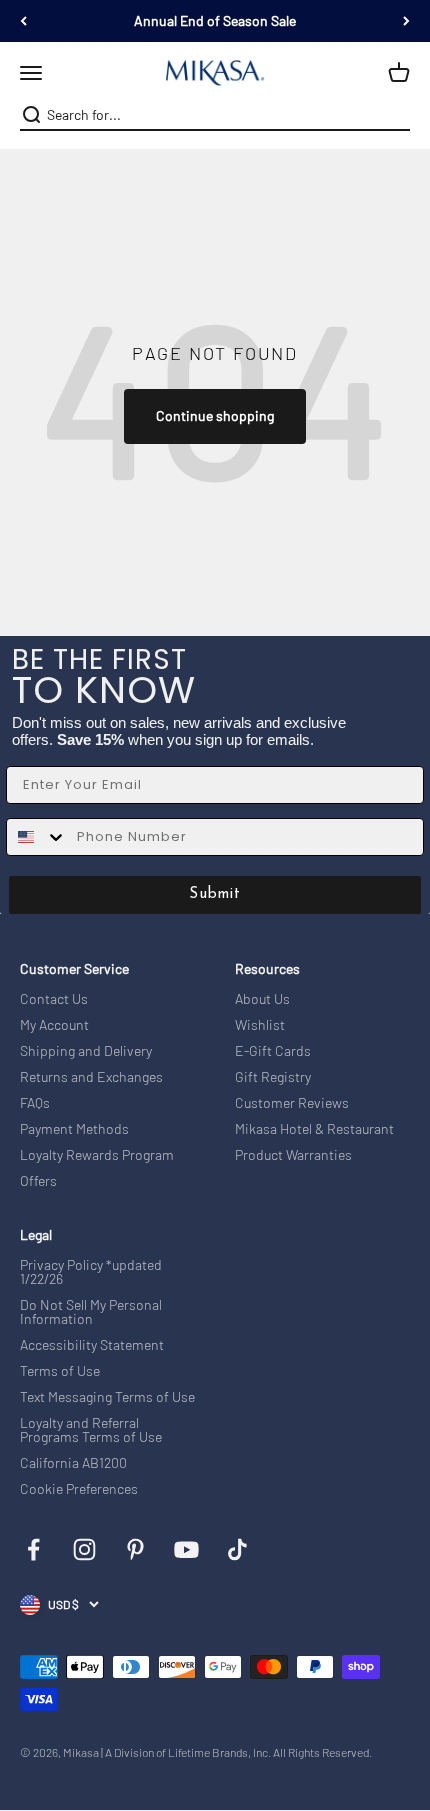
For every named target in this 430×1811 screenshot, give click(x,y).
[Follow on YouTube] (186, 1549)
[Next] (406, 21)
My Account (54, 1025)
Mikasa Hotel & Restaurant (314, 1129)
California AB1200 (73, 1463)
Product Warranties (293, 1155)
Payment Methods (74, 1129)
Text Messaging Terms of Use (107, 1397)
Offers (38, 1181)
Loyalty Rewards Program (97, 1155)
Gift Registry (273, 1077)
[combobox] (213, 115)
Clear (397, 115)
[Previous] (23, 21)
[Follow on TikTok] (237, 1549)
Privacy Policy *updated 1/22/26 (91, 1272)
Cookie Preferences (79, 1489)
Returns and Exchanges (91, 1077)
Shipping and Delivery (86, 1051)
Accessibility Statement (92, 1345)
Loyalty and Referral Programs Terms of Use (91, 1430)
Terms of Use (60, 1371)
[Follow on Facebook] (33, 1549)
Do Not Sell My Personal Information (91, 1312)
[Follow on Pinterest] (135, 1549)
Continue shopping (215, 415)
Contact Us (54, 999)
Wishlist (260, 1025)
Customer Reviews (292, 1103)
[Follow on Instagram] (84, 1549)
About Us (262, 999)
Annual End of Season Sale (215, 20)
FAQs (35, 1103)
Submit (215, 894)
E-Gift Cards (273, 1051)
